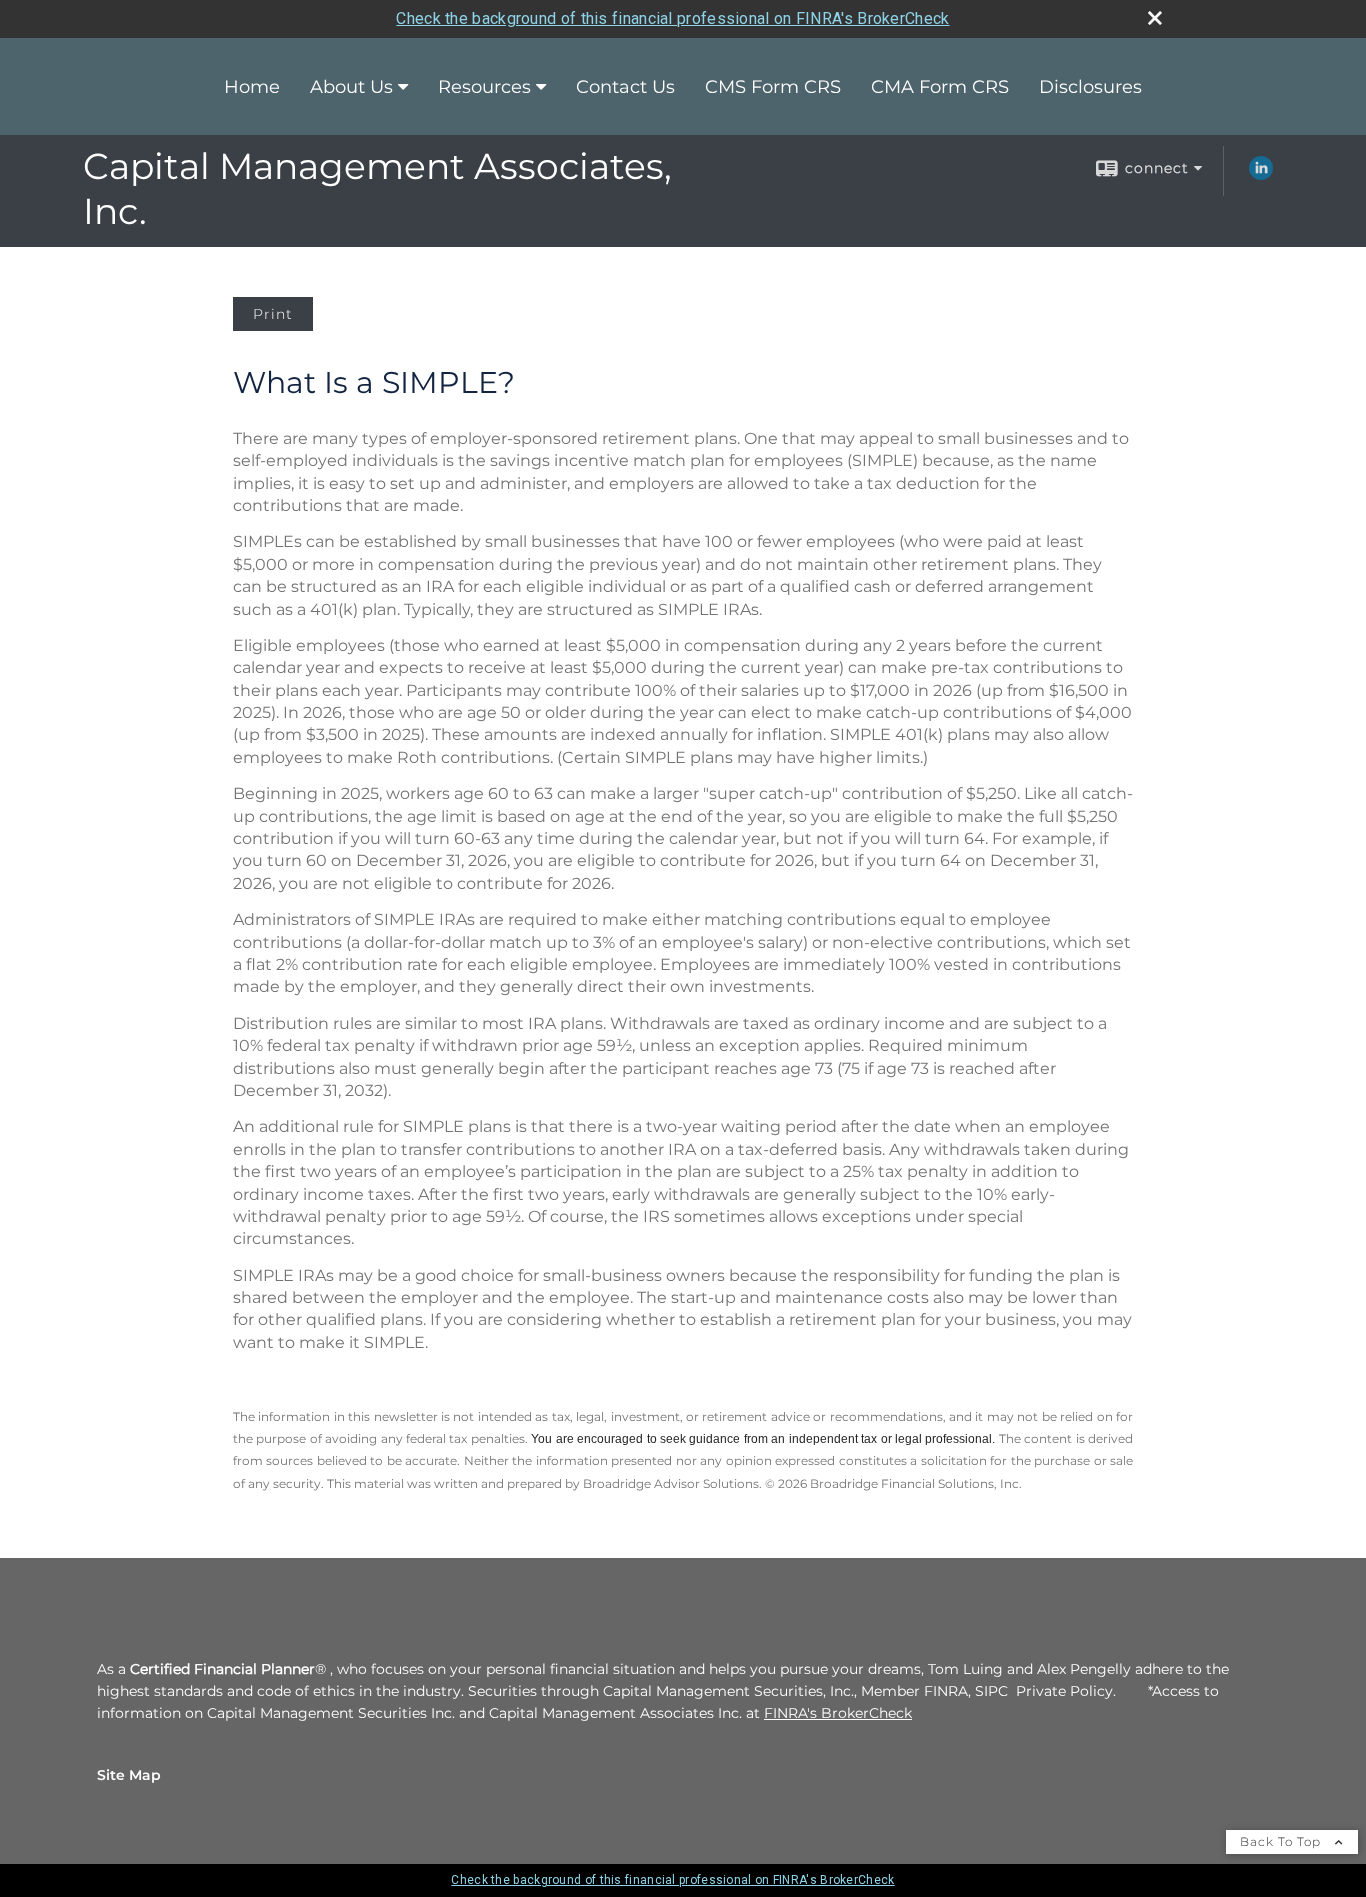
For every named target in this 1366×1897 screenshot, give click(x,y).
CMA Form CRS (940, 87)
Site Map (129, 1775)
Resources (484, 87)
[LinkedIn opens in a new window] (1261, 175)
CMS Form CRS (773, 87)
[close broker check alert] (1155, 18)
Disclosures (1090, 87)
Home (252, 87)
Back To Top (1282, 1841)
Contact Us (625, 87)
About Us (351, 87)
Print (273, 314)
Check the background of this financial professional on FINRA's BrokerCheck (672, 18)
